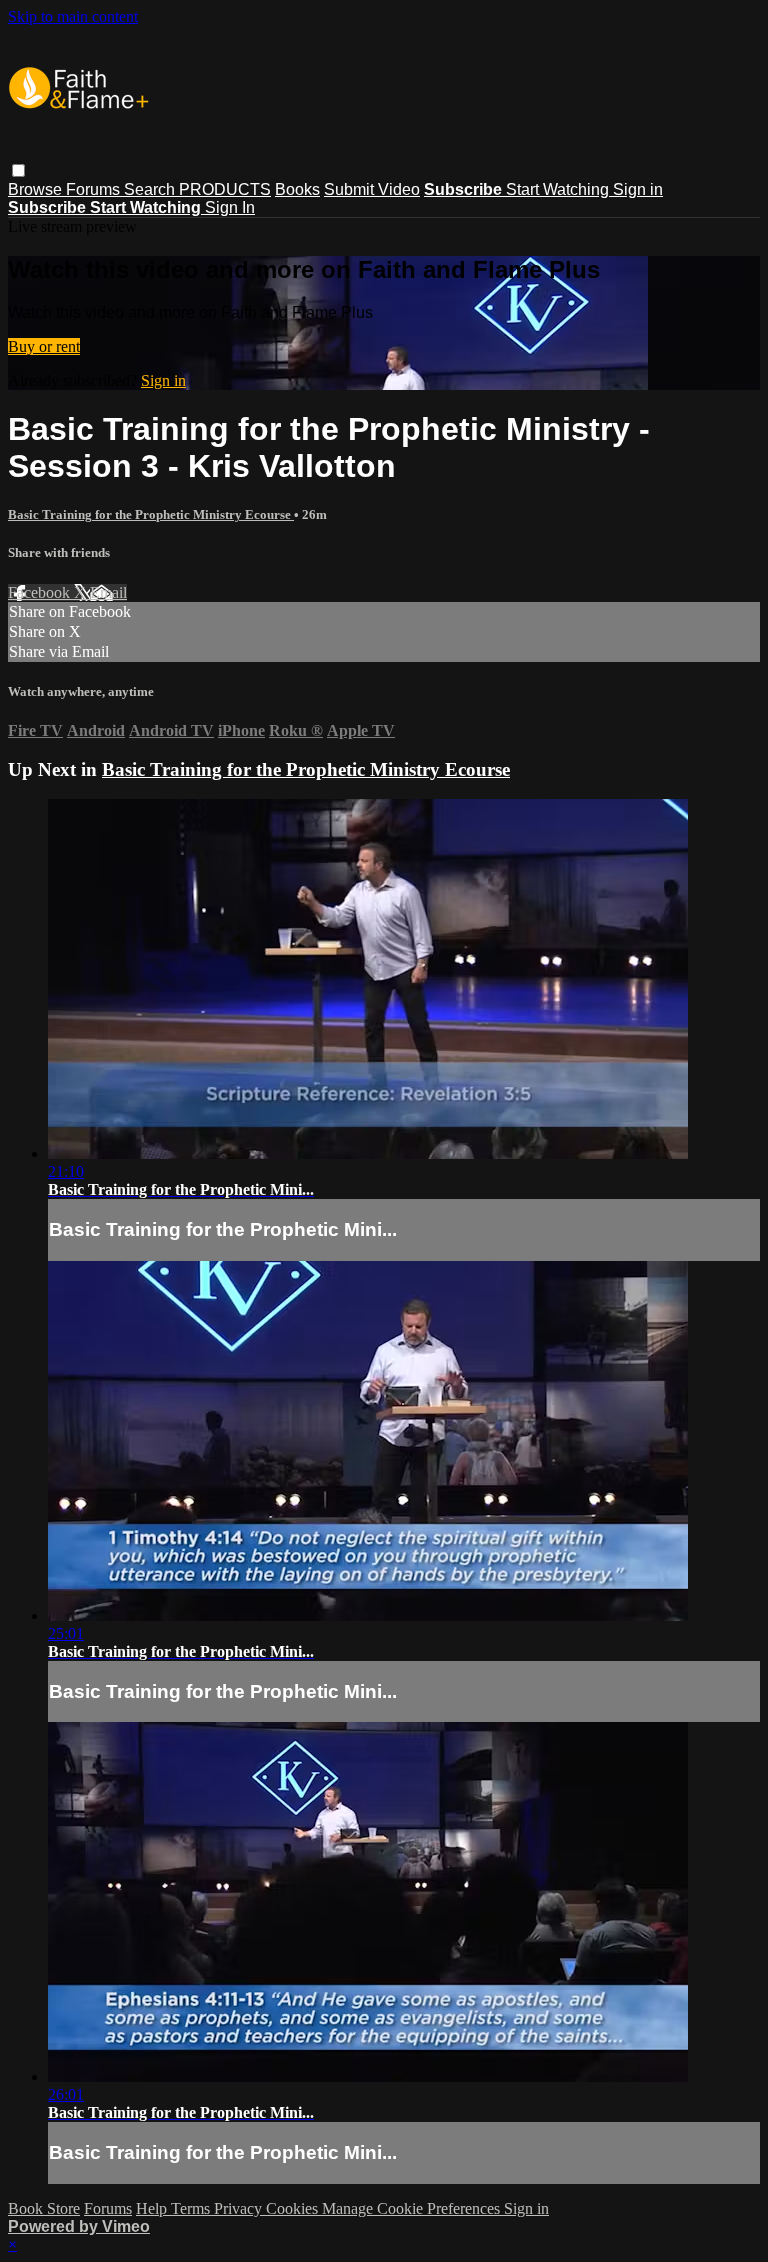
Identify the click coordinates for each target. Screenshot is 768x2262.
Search (151, 189)
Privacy (240, 2208)
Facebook (41, 592)
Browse (37, 189)
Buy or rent (44, 346)
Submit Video (372, 189)
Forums (95, 189)
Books (297, 189)
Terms (192, 2208)
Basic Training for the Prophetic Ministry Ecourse (151, 514)
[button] (18, 170)
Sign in (638, 189)
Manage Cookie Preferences (413, 2208)
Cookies (294, 2208)
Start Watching (559, 189)
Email (108, 592)
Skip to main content (73, 16)
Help (153, 2208)
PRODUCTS (225, 189)
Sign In (230, 207)
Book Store (44, 2208)
